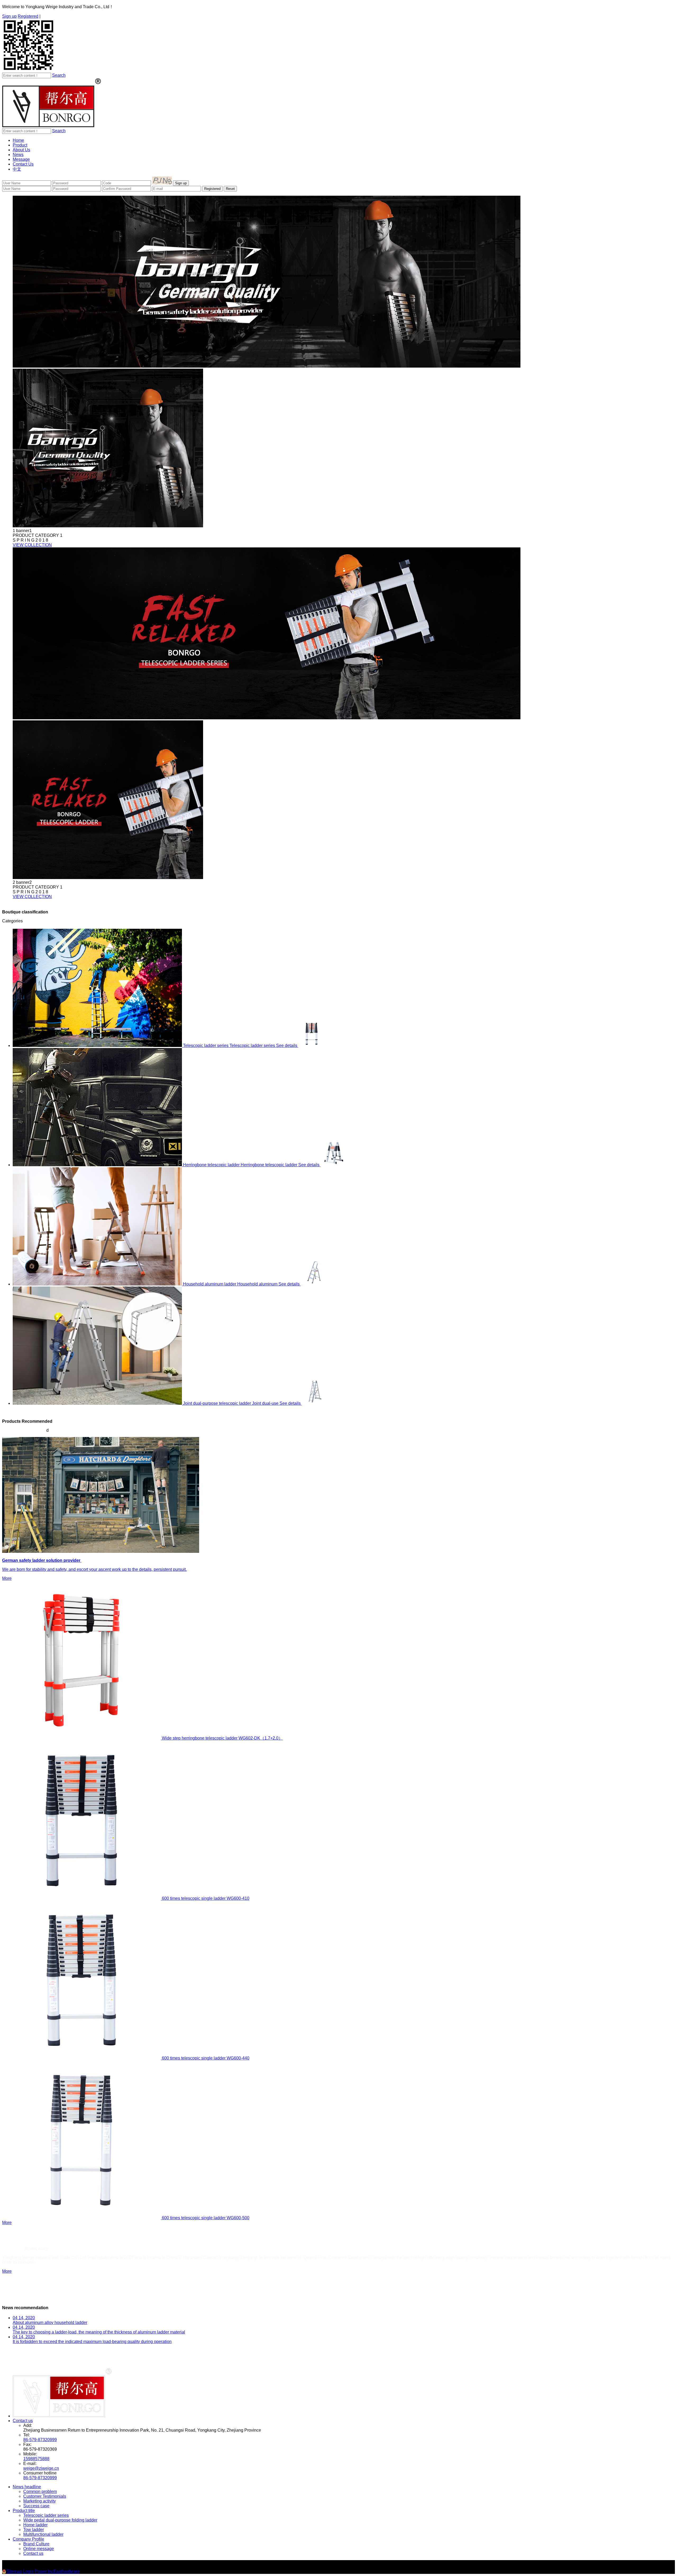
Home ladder (35, 2525)
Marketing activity (40, 2501)
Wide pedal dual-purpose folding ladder (60, 2520)
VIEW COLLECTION (32, 545)
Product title (24, 2511)
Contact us (23, 2421)
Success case (36, 2506)
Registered (28, 16)
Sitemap (14, 2571)
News (18, 155)
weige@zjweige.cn (41, 2468)
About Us (21, 150)
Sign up (9, 16)
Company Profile (28, 2539)
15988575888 (36, 2459)
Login (28, 2571)
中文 (17, 169)
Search (59, 75)
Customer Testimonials (45, 2496)
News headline (27, 2487)
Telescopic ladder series (46, 2515)
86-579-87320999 (40, 2440)
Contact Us (23, 164)
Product (20, 145)
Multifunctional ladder (43, 2534)
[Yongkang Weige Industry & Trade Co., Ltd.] (52, 126)
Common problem (40, 2492)
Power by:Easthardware (57, 2571)
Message (21, 159)
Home (18, 140)
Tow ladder (34, 2530)
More (7, 2223)
